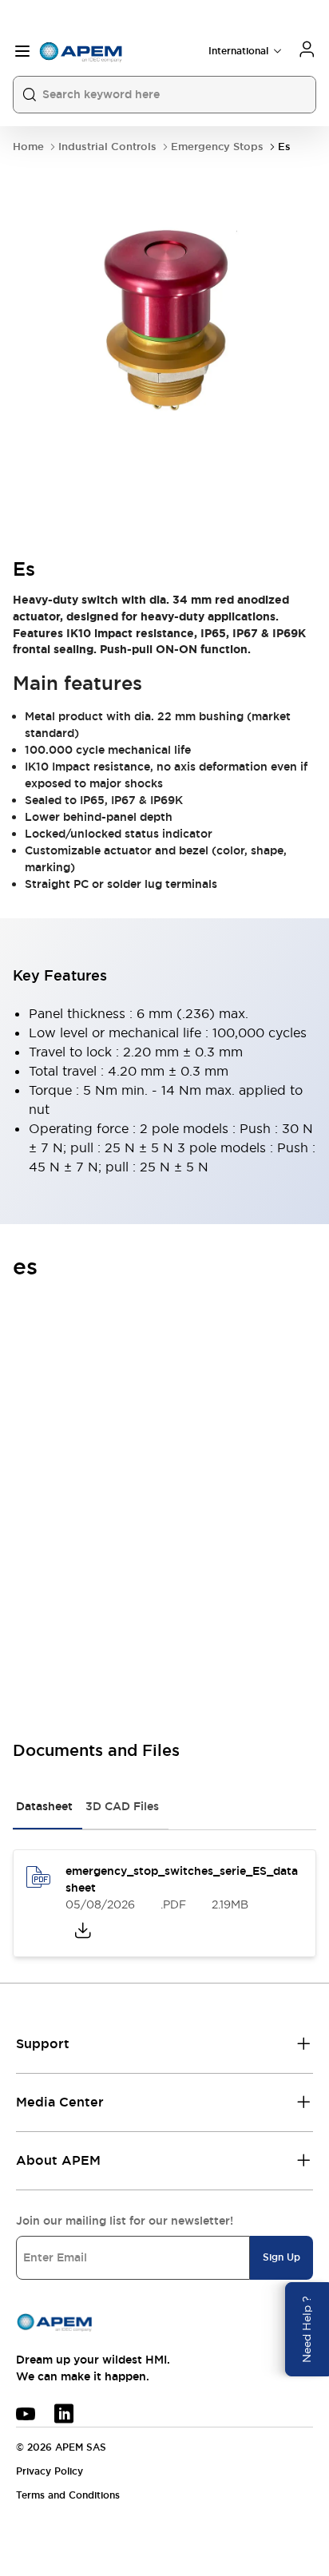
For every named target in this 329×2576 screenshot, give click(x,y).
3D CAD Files (122, 1806)
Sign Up (281, 2257)
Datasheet (44, 1806)
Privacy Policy (50, 2471)
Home (28, 147)
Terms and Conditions (68, 2495)
